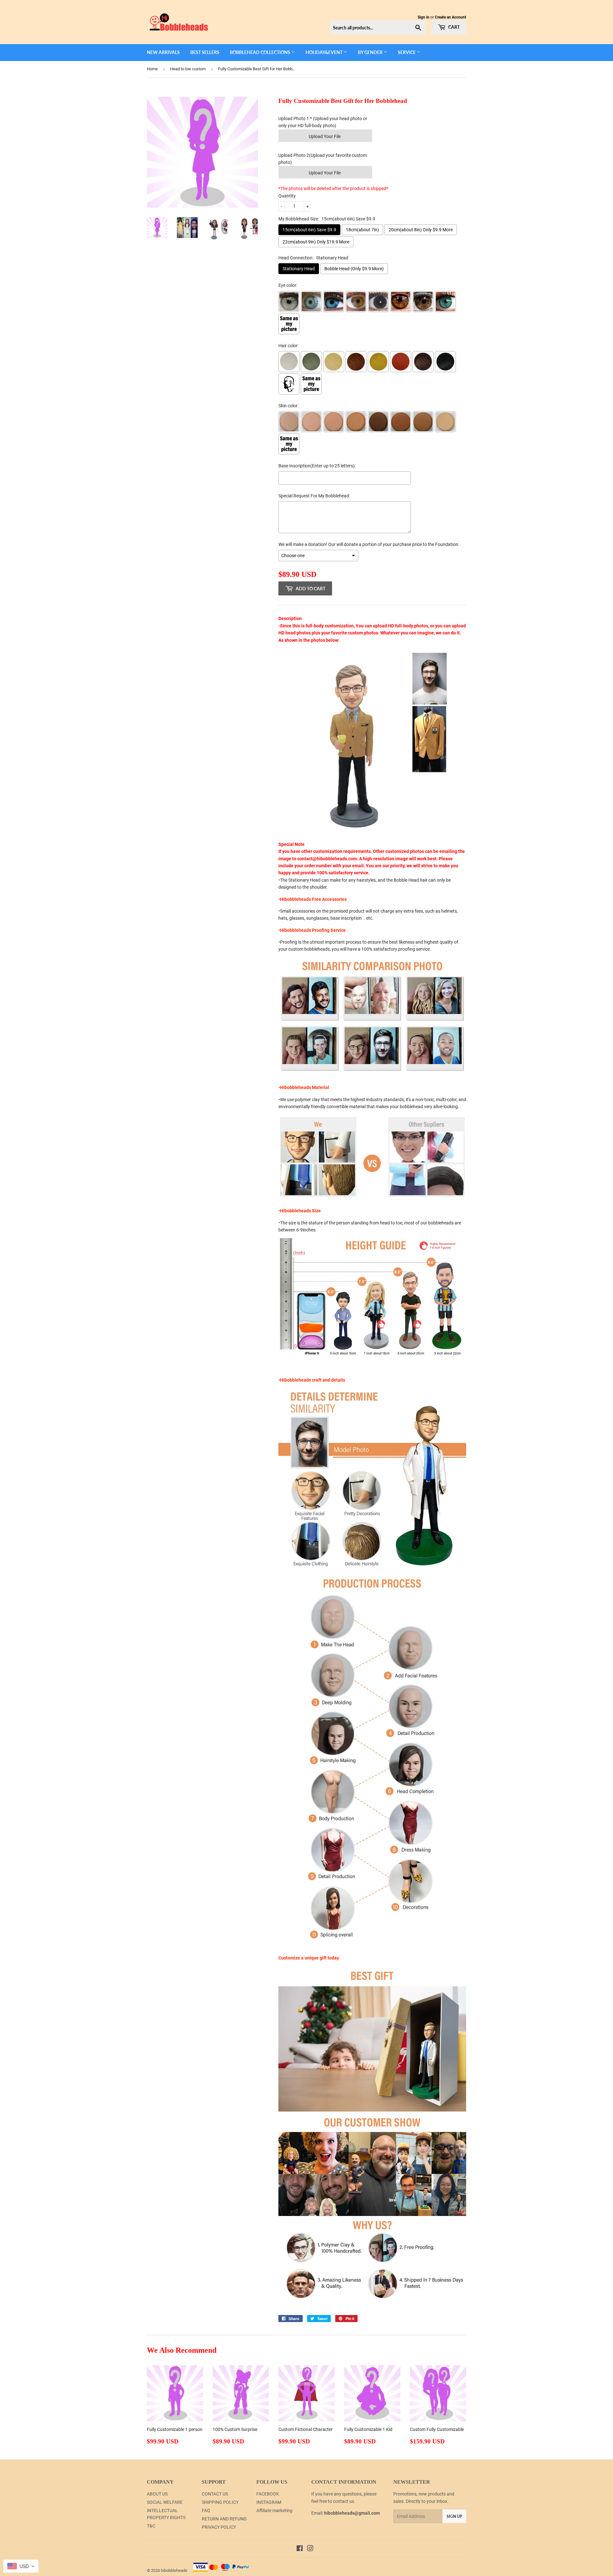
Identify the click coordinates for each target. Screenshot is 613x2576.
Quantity (287, 196)
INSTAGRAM (269, 2502)
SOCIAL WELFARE (165, 2502)
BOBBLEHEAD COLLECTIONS (261, 52)
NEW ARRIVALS (163, 52)
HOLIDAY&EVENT (325, 52)
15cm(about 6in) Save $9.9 (309, 230)
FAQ (206, 2511)
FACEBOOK (268, 2494)
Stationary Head (299, 269)
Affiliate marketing (274, 2511)
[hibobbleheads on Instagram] (310, 2549)
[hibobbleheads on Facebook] (300, 2549)
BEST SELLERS (205, 52)
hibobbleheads (174, 2570)
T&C (151, 2526)
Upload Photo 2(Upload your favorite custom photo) (323, 159)
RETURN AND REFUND (224, 2519)
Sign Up (454, 2516)
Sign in (424, 17)
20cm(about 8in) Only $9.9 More (421, 230)
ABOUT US (157, 2494)
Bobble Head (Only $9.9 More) (354, 269)
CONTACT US (215, 2494)
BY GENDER (371, 52)
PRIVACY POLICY (219, 2527)
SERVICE (407, 52)
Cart (454, 27)
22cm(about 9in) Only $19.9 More (316, 242)
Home (152, 69)
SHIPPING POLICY (220, 2502)
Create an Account (450, 17)
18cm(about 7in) (362, 230)
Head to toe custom (188, 69)
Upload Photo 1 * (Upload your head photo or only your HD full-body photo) (323, 122)
